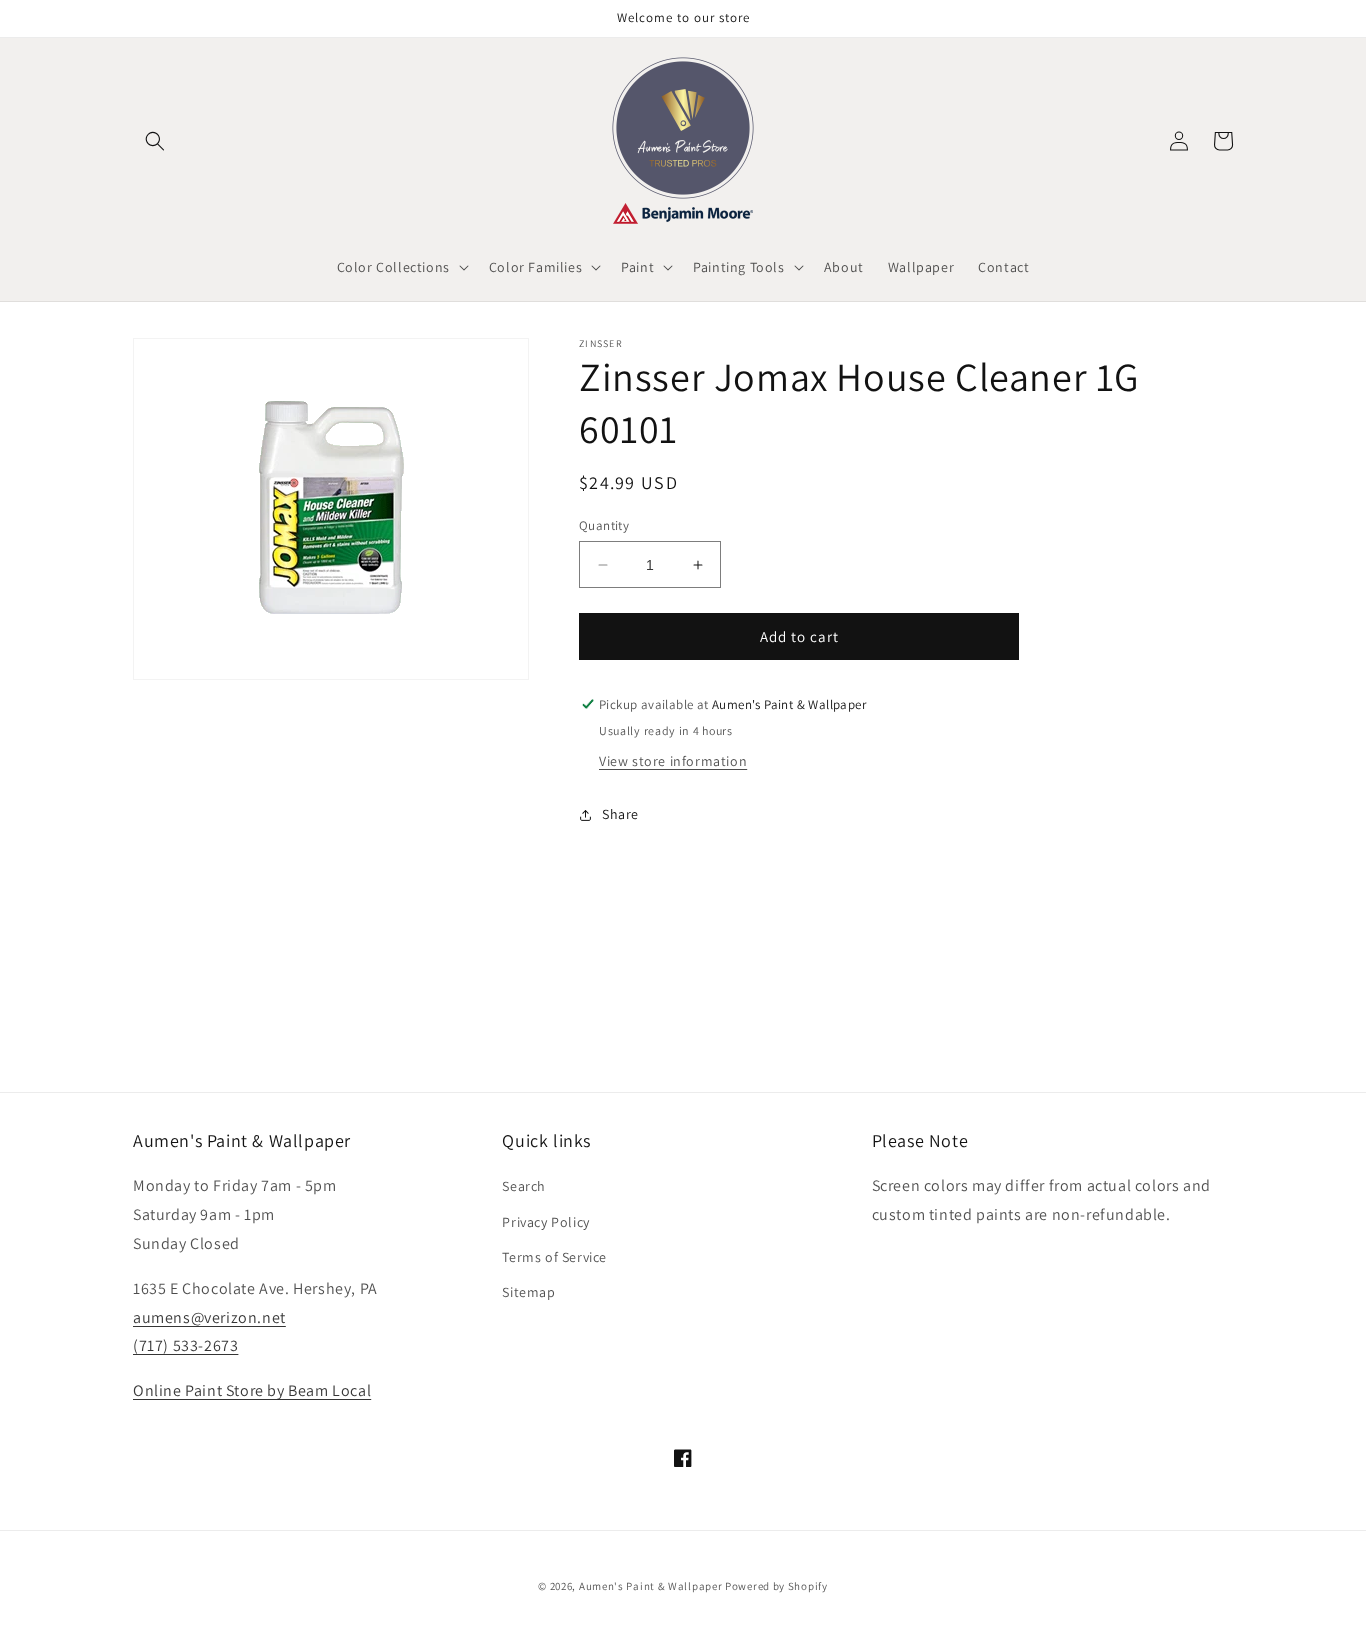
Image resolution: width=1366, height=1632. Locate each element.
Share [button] (620, 814)
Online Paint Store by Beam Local (252, 1390)
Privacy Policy (545, 1222)
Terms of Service (554, 1257)
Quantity (604, 525)
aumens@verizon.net (209, 1317)
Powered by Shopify (776, 1586)
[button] (155, 141)
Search (524, 1186)
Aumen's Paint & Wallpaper (651, 1586)
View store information (673, 761)
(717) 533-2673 (185, 1345)
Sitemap (528, 1292)
